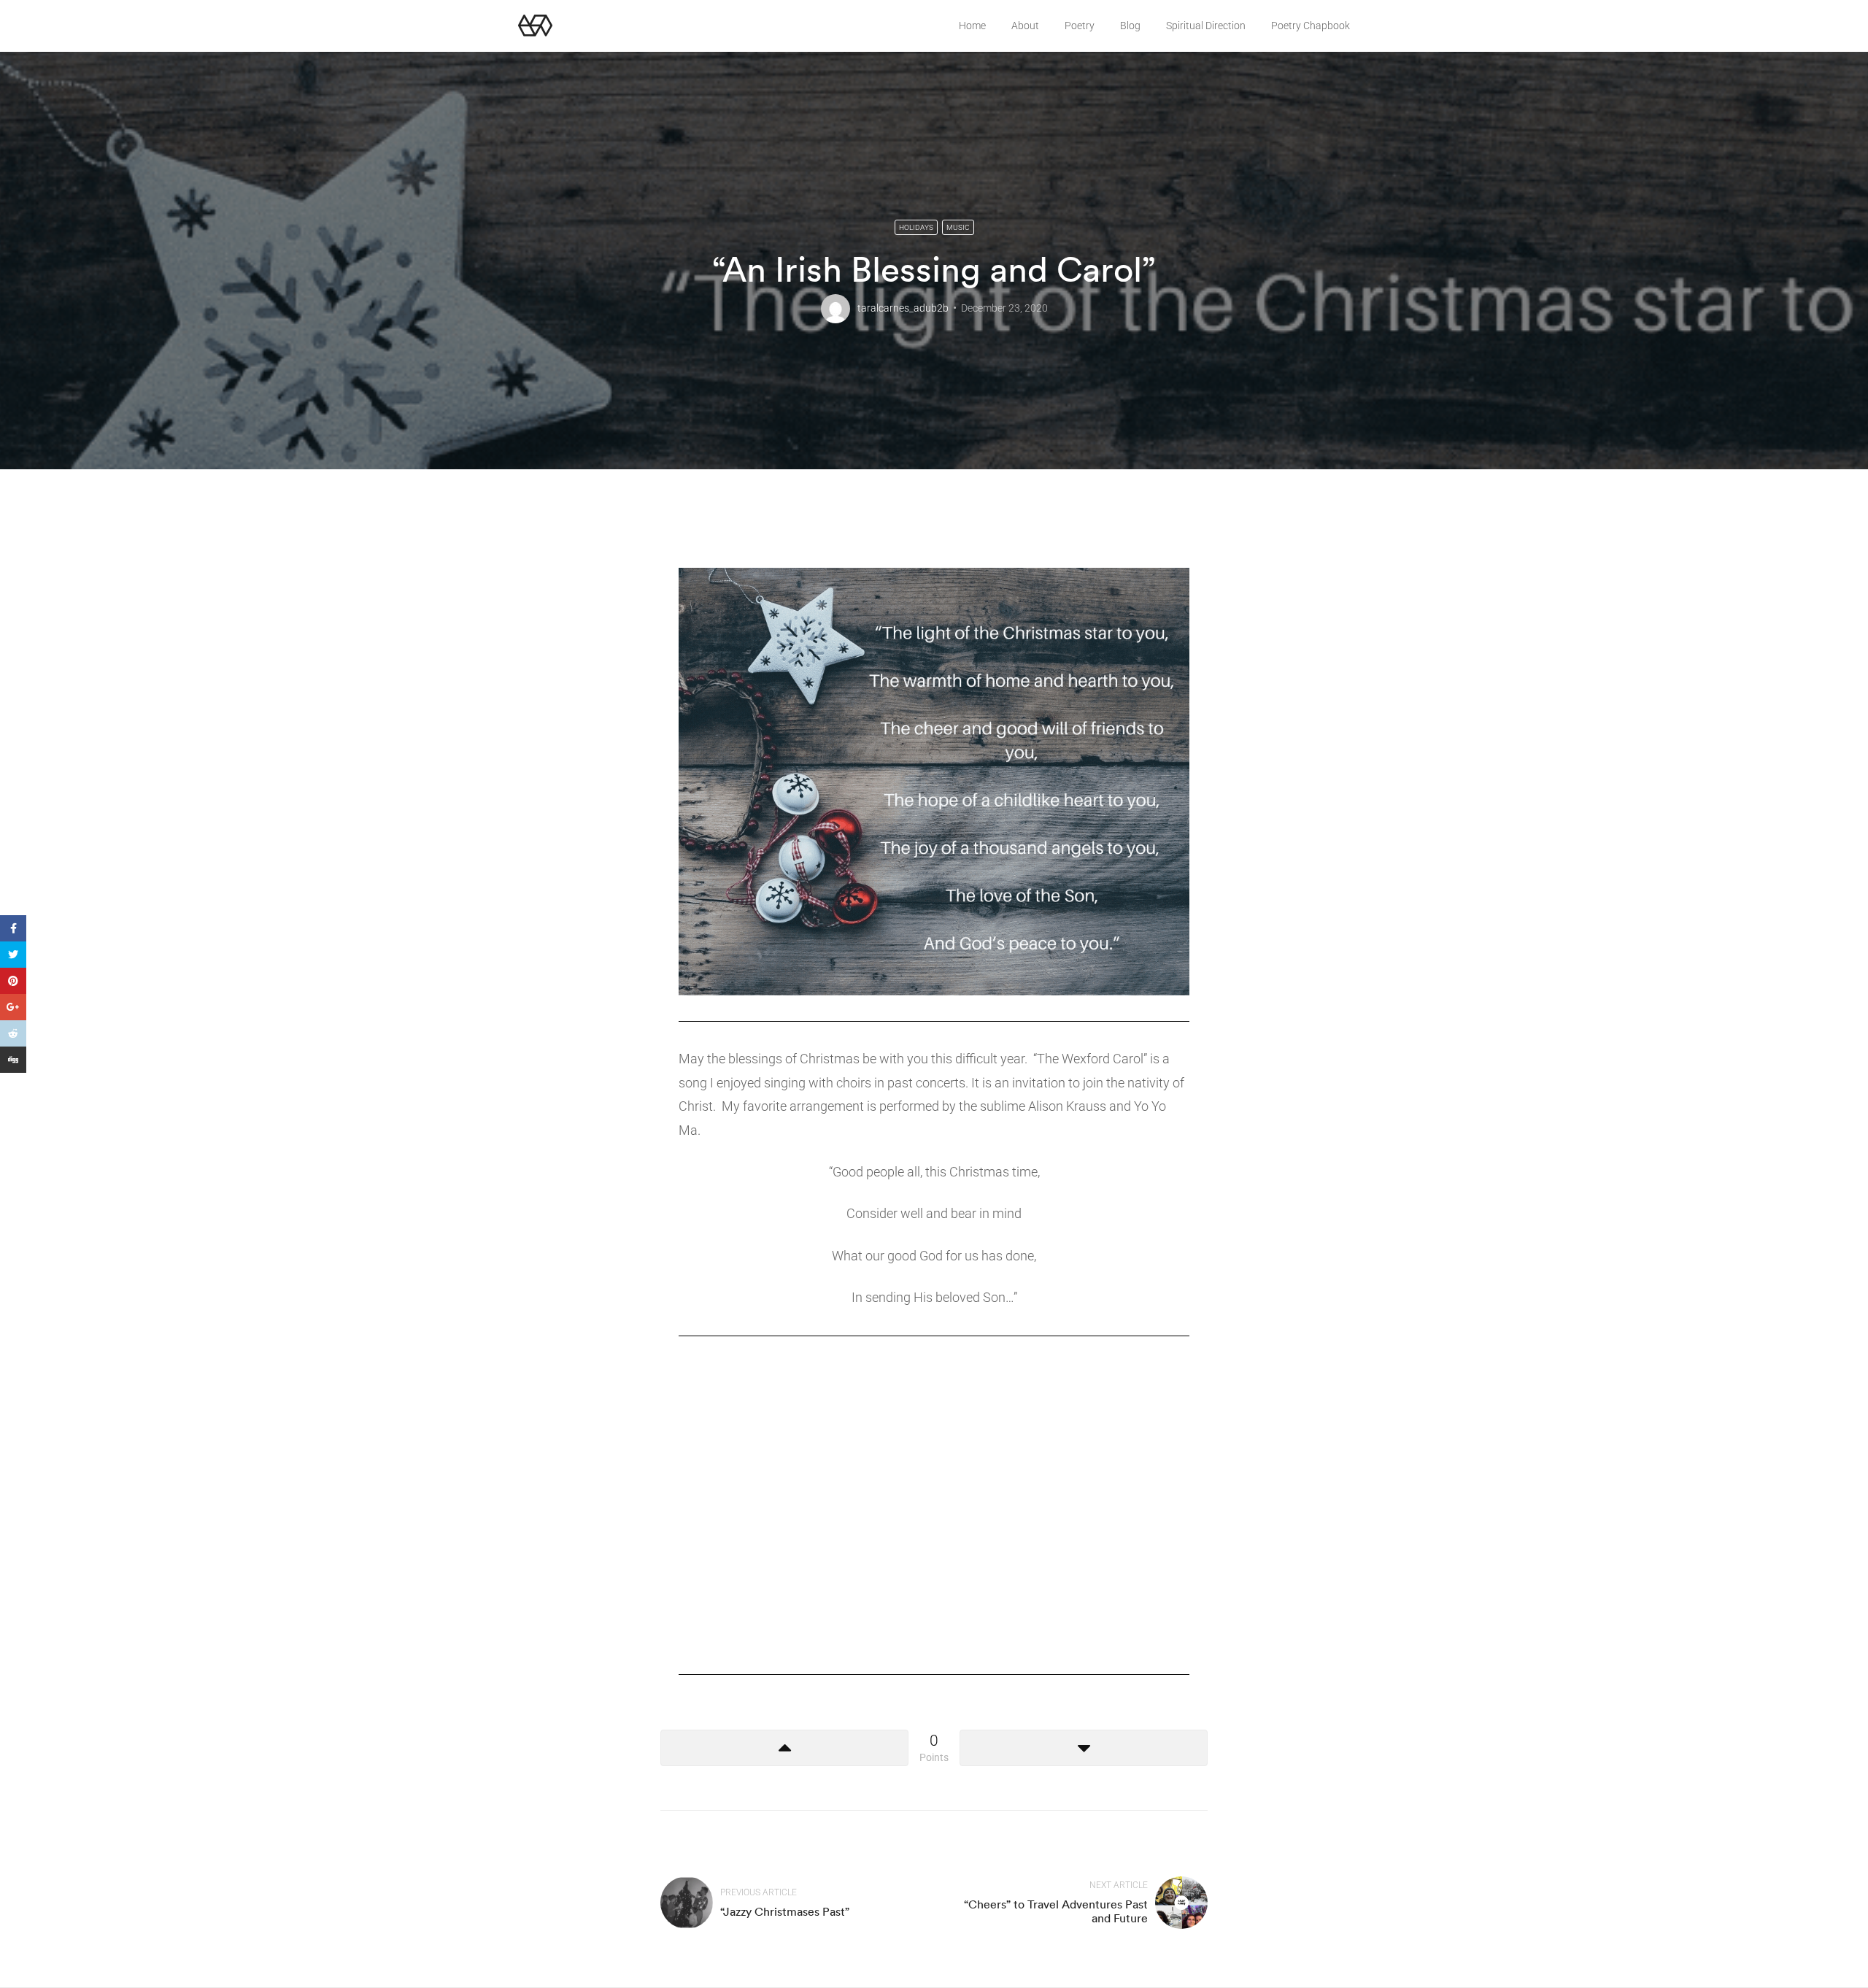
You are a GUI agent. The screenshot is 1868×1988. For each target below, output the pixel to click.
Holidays (916, 227)
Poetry (1080, 26)
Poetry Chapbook (1311, 26)
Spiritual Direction (1206, 26)
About (1025, 26)
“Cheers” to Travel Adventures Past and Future (1056, 1911)
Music (958, 227)
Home (972, 26)
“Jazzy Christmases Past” (785, 1911)
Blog (1130, 26)
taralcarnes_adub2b (903, 308)
